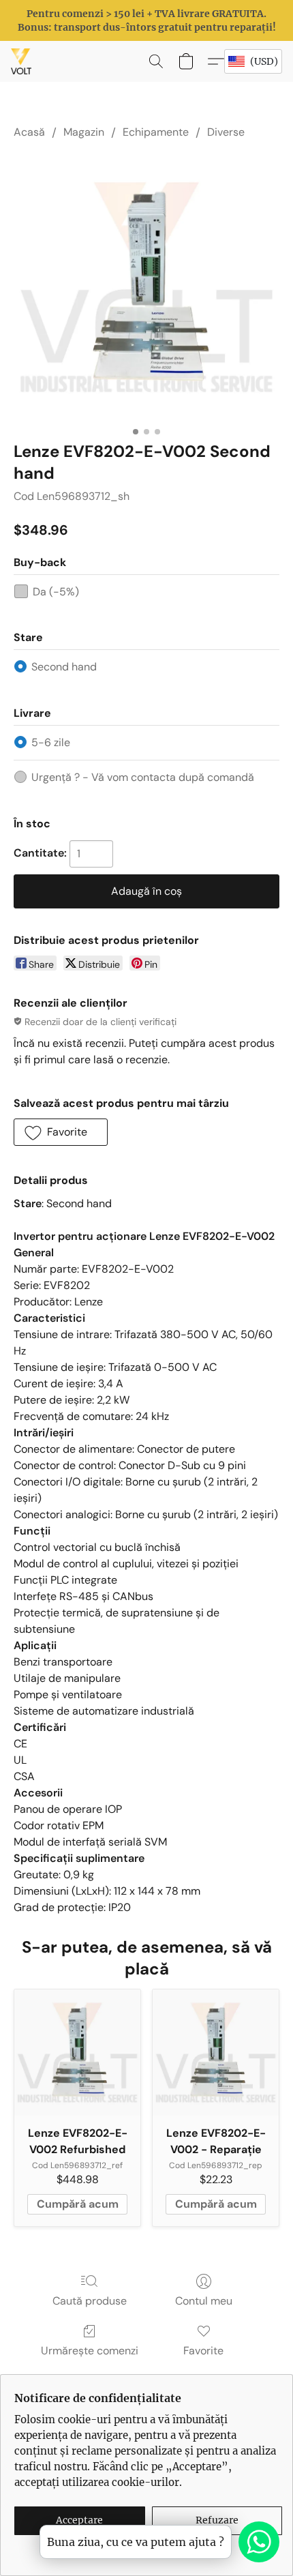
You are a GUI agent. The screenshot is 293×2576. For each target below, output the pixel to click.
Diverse (226, 132)
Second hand (64, 667)
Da (56, 592)
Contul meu (204, 2301)
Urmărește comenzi (90, 2351)
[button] (22, 61)
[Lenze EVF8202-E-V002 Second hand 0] (146, 287)
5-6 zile (51, 742)
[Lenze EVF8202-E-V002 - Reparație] (216, 2053)
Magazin (84, 132)
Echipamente (156, 132)
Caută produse (90, 2301)
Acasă (29, 132)
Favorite (203, 2351)
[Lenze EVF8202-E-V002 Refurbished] (77, 2053)
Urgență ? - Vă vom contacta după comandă (143, 777)
